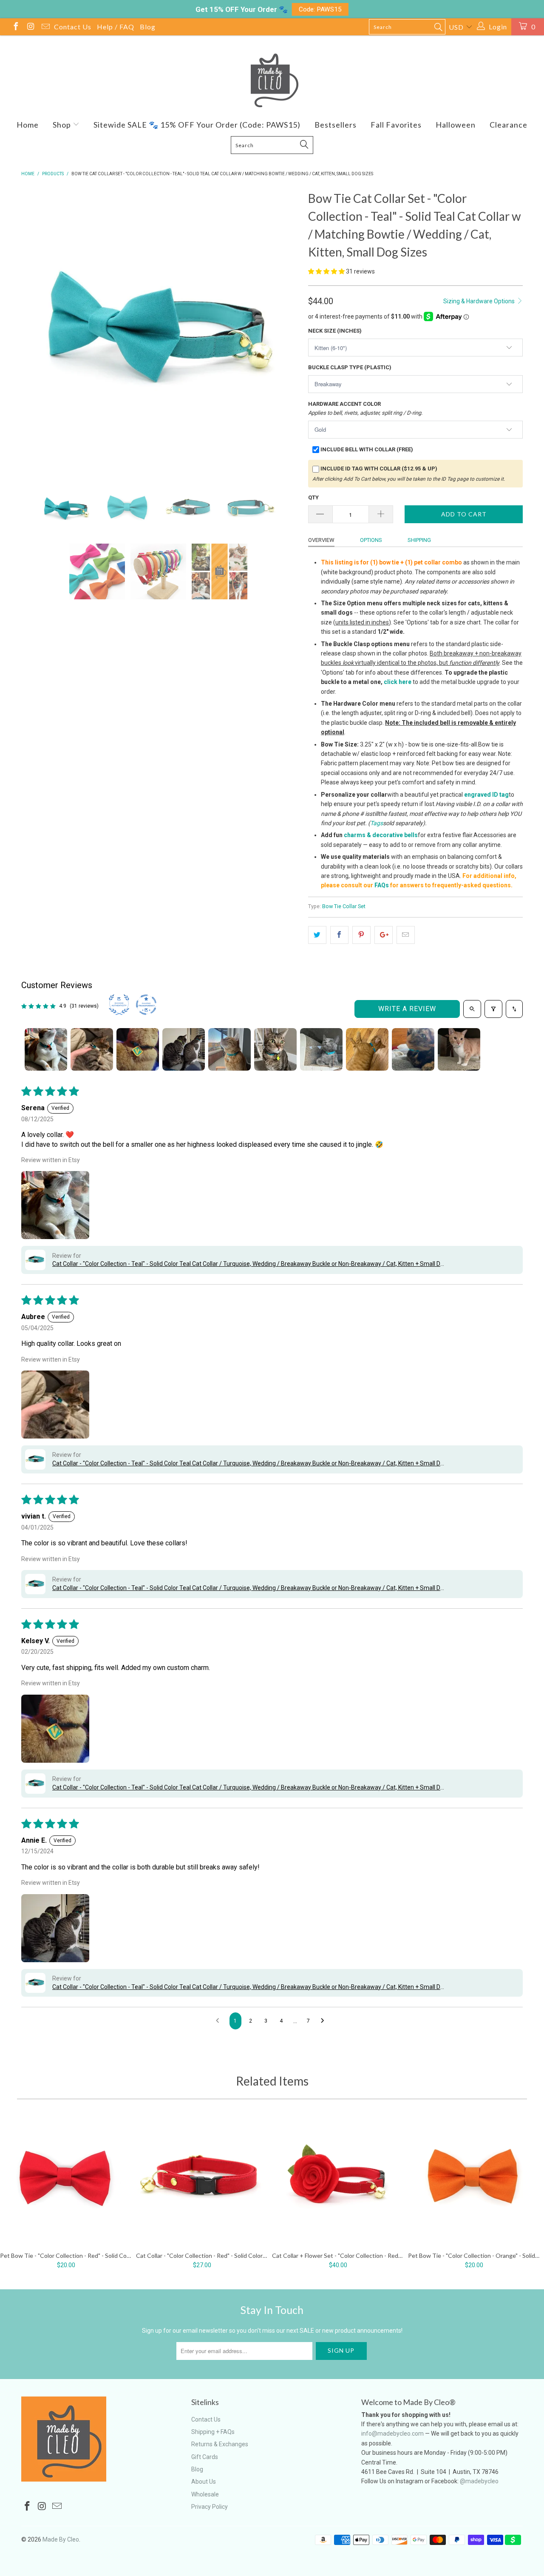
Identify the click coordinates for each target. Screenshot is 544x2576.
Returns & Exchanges (220, 2444)
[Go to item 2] (92, 1049)
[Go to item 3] (138, 1049)
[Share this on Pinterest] (361, 935)
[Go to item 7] (321, 1049)
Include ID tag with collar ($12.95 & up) (379, 469)
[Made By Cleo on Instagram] (30, 27)
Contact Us (73, 27)
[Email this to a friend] (406, 935)
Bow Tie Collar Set (344, 906)
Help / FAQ (116, 27)
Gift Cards (205, 2457)
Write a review (407, 1009)
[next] (285, 328)
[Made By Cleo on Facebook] (15, 27)
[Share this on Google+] (384, 935)
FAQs (382, 885)
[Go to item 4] (184, 1049)
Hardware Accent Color (365, 408)
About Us (204, 2482)
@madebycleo (479, 2481)
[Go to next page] (325, 2021)
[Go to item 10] (459, 1049)
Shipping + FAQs (213, 2432)
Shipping (419, 540)
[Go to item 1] (46, 1049)
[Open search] (472, 1009)
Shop (63, 125)
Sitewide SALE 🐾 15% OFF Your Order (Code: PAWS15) (197, 125)
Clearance (509, 125)
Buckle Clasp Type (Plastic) (350, 367)
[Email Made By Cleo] (45, 27)
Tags (377, 823)
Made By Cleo (61, 2539)
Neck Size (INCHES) (335, 331)
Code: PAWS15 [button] (320, 9)
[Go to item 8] (367, 1049)
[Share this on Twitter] (317, 935)
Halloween (456, 125)
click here (398, 682)
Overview (321, 540)
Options (371, 540)
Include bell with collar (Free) (367, 449)
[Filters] (493, 1009)
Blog (148, 27)
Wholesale (205, 2494)
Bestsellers (336, 125)
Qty (313, 497)
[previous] (36, 328)
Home (28, 125)
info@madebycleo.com (392, 2434)
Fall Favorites (396, 125)
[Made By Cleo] (272, 80)
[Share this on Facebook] (339, 935)
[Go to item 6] (275, 1049)
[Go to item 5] (229, 1049)
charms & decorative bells (381, 835)
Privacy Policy (210, 2507)
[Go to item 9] (413, 1049)
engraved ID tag (486, 795)
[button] (326, 271)
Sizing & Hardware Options (480, 301)
